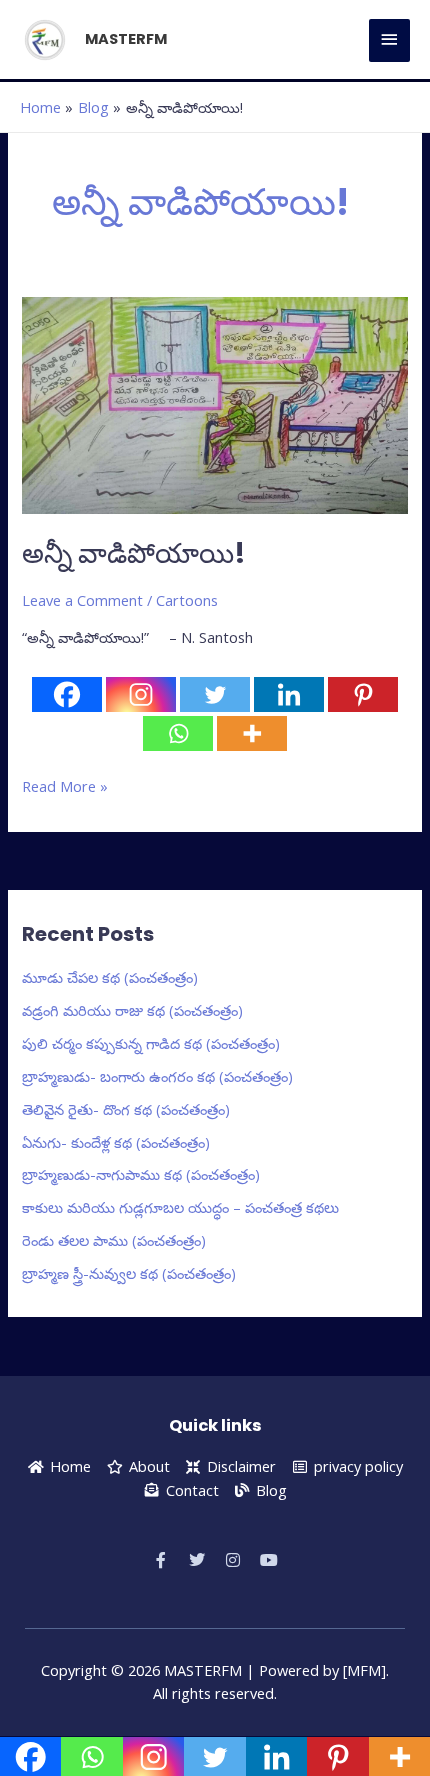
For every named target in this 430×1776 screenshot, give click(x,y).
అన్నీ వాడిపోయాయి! (134, 553)
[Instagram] (141, 694)
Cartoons (187, 600)
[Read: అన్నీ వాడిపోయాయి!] (214, 403)
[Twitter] (215, 694)
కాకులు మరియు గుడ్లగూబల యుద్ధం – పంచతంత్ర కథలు (180, 1207)
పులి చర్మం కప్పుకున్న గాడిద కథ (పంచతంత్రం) (151, 1043)
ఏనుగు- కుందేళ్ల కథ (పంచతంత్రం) (116, 1142)
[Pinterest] (363, 694)
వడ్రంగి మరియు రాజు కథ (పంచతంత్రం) (132, 1010)
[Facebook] (67, 694)
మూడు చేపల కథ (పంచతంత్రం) (110, 977)
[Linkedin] (289, 694)
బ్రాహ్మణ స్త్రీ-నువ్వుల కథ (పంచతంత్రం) (129, 1273)
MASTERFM (126, 39)
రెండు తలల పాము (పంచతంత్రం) (114, 1240)
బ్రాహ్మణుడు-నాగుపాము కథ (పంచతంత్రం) (141, 1174)
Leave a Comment (82, 600)
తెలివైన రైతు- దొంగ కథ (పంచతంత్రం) (126, 1109)
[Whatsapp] (178, 733)
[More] (252, 733)
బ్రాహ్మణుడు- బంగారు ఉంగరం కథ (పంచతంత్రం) (157, 1076)
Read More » (65, 785)
